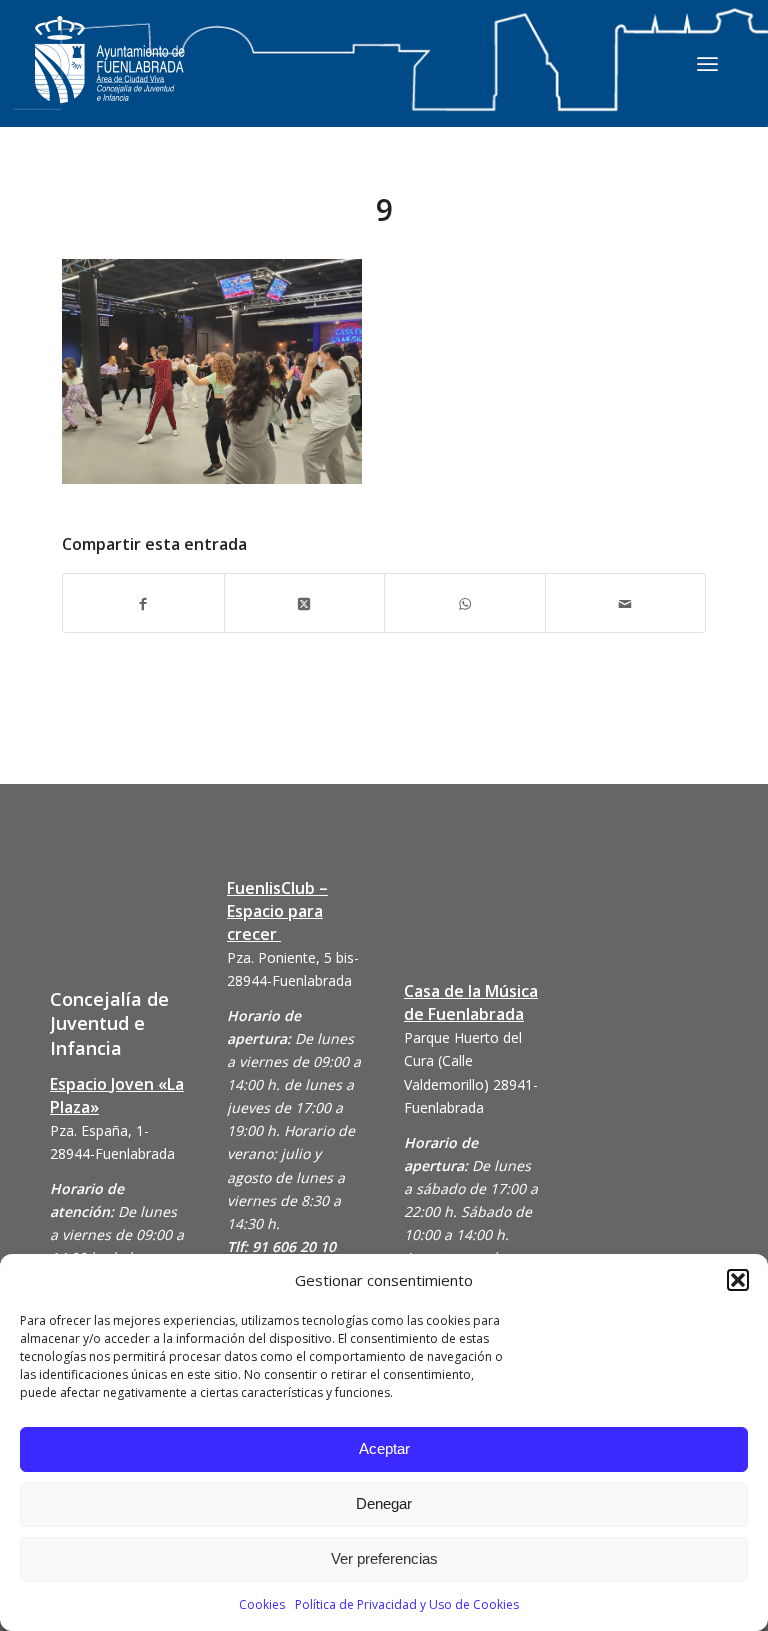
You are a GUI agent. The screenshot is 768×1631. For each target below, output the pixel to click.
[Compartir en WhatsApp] (465, 602)
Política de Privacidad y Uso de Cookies (407, 1604)
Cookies (262, 1604)
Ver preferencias (384, 1558)
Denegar (384, 1503)
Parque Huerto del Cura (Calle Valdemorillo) (463, 1060)
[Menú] (707, 63)
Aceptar (384, 1448)
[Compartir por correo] (626, 602)
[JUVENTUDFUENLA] (110, 79)
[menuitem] (707, 63)
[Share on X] (305, 602)
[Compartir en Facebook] (143, 602)
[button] (738, 1280)
